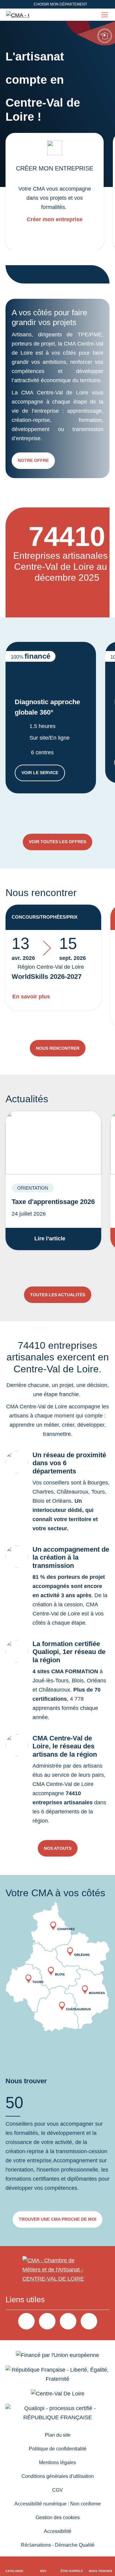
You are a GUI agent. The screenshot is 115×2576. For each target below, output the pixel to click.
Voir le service (43, 774)
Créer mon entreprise (55, 219)
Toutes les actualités (58, 1295)
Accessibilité (58, 2531)
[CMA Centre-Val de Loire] (19, 15)
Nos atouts (58, 1848)
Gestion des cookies (58, 2517)
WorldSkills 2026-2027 (47, 977)
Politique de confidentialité (58, 2449)
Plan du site (58, 2435)
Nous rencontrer (58, 1048)
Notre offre (33, 460)
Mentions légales (57, 2463)
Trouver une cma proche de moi (57, 2219)
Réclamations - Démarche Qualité (58, 2545)
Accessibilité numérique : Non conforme (58, 2504)
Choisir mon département (60, 4)
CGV (57, 2490)
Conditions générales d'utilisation (58, 2476)
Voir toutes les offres (57, 842)
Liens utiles (25, 2300)
